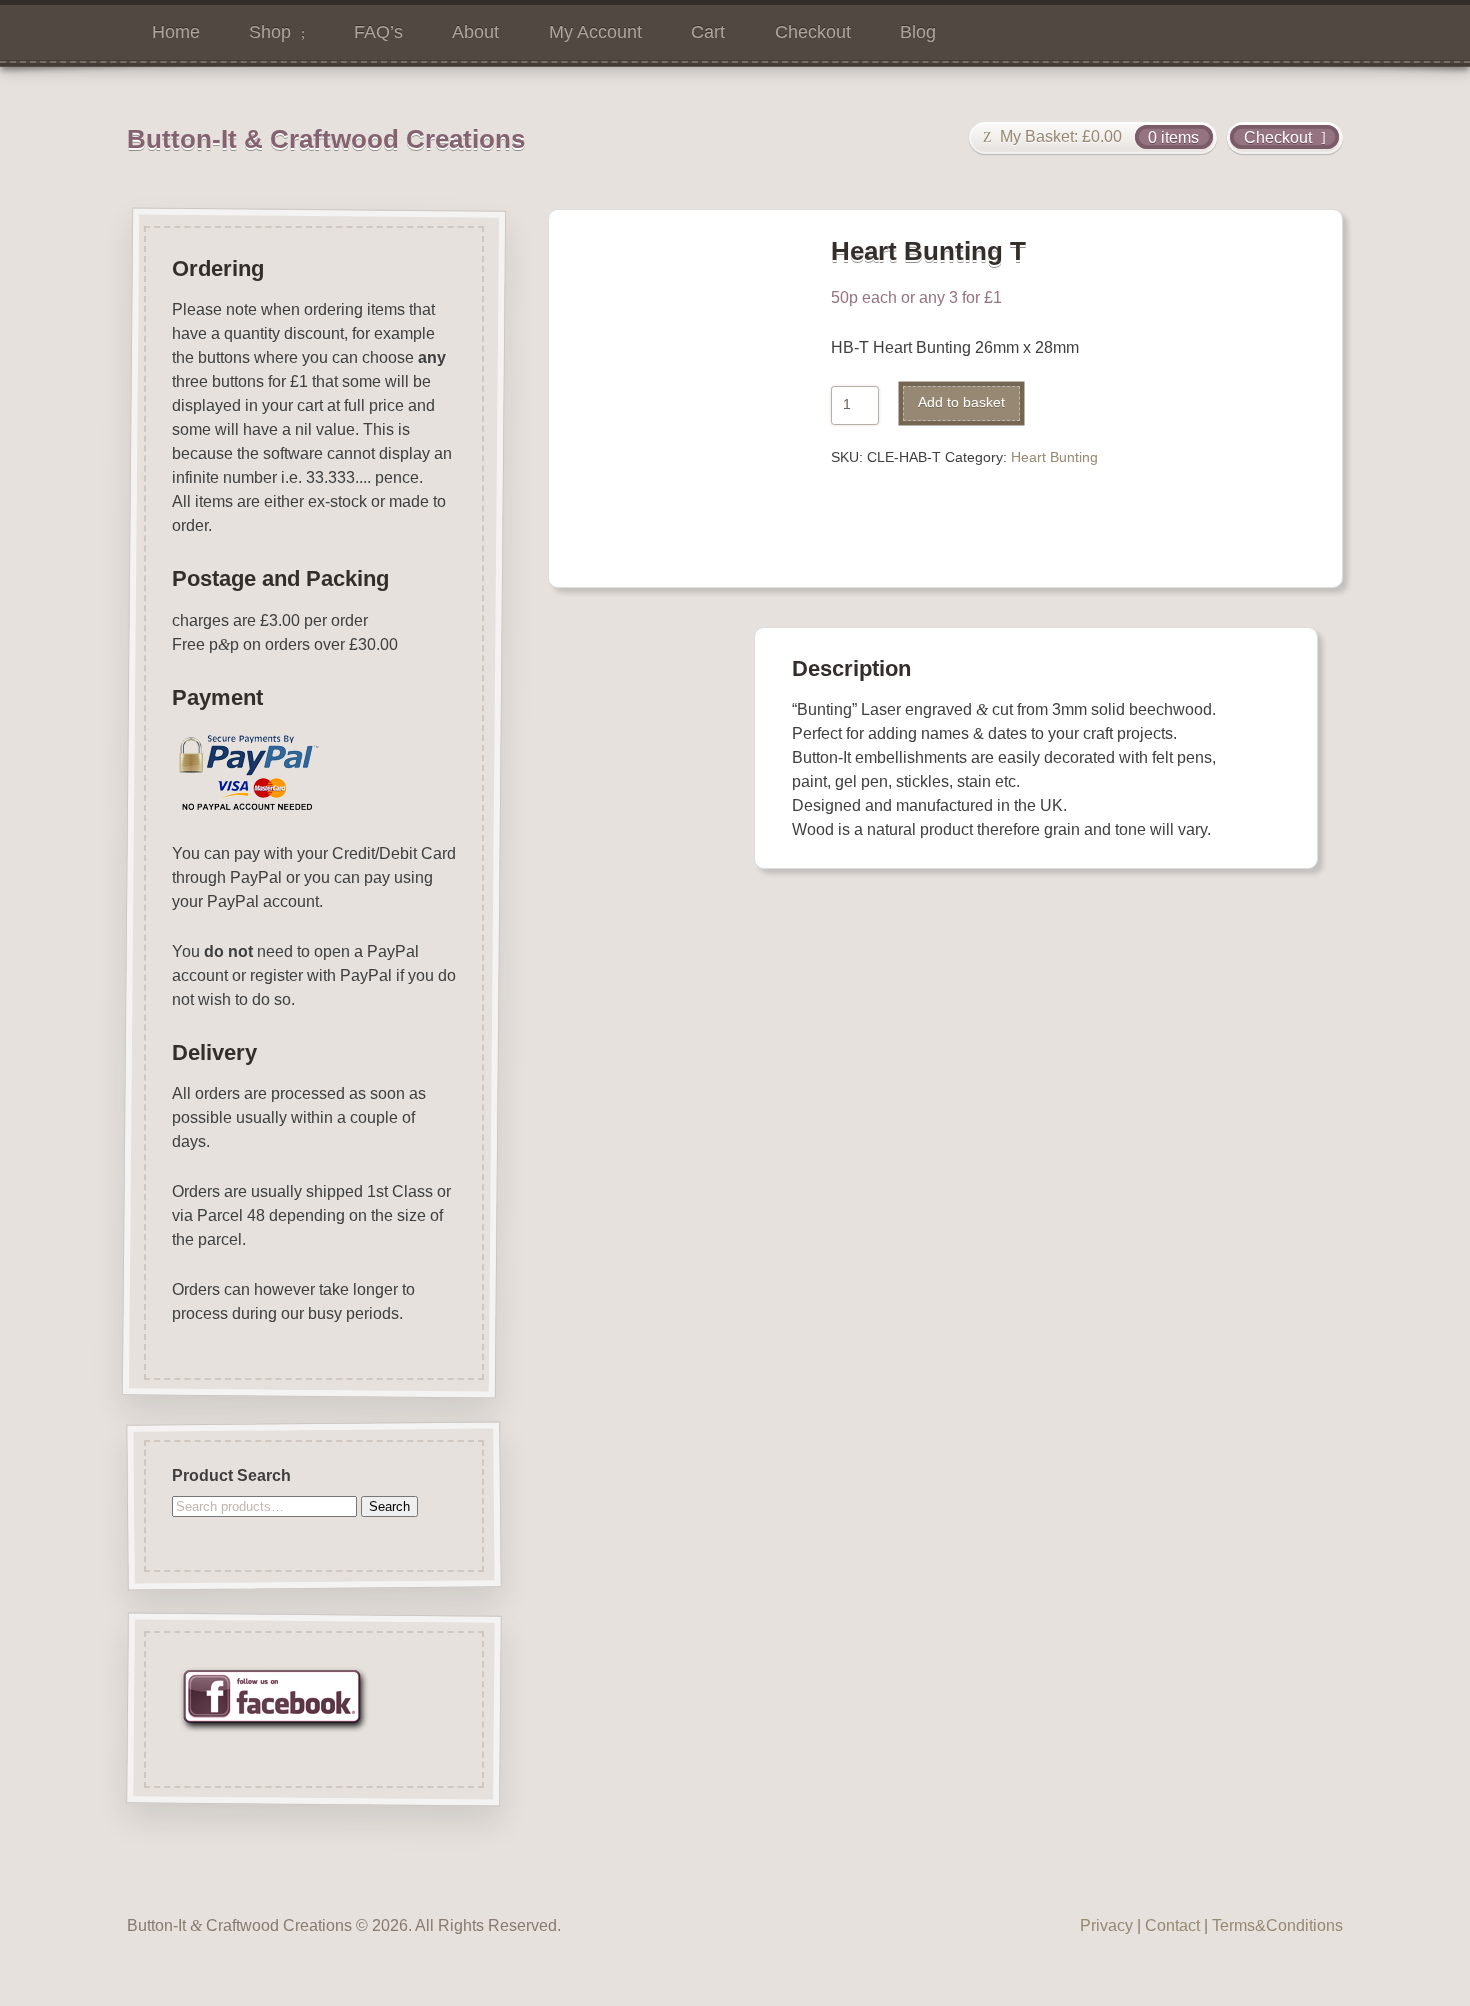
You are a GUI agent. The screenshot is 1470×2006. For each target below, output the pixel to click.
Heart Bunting (1054, 457)
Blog (918, 32)
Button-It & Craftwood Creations (326, 139)
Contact (1172, 1925)
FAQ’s (378, 32)
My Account (595, 32)
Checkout (813, 32)
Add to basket (961, 402)
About (475, 32)
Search (389, 1506)
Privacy (1106, 1925)
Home (176, 32)
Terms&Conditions (1277, 1925)
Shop (270, 32)
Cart (708, 32)
